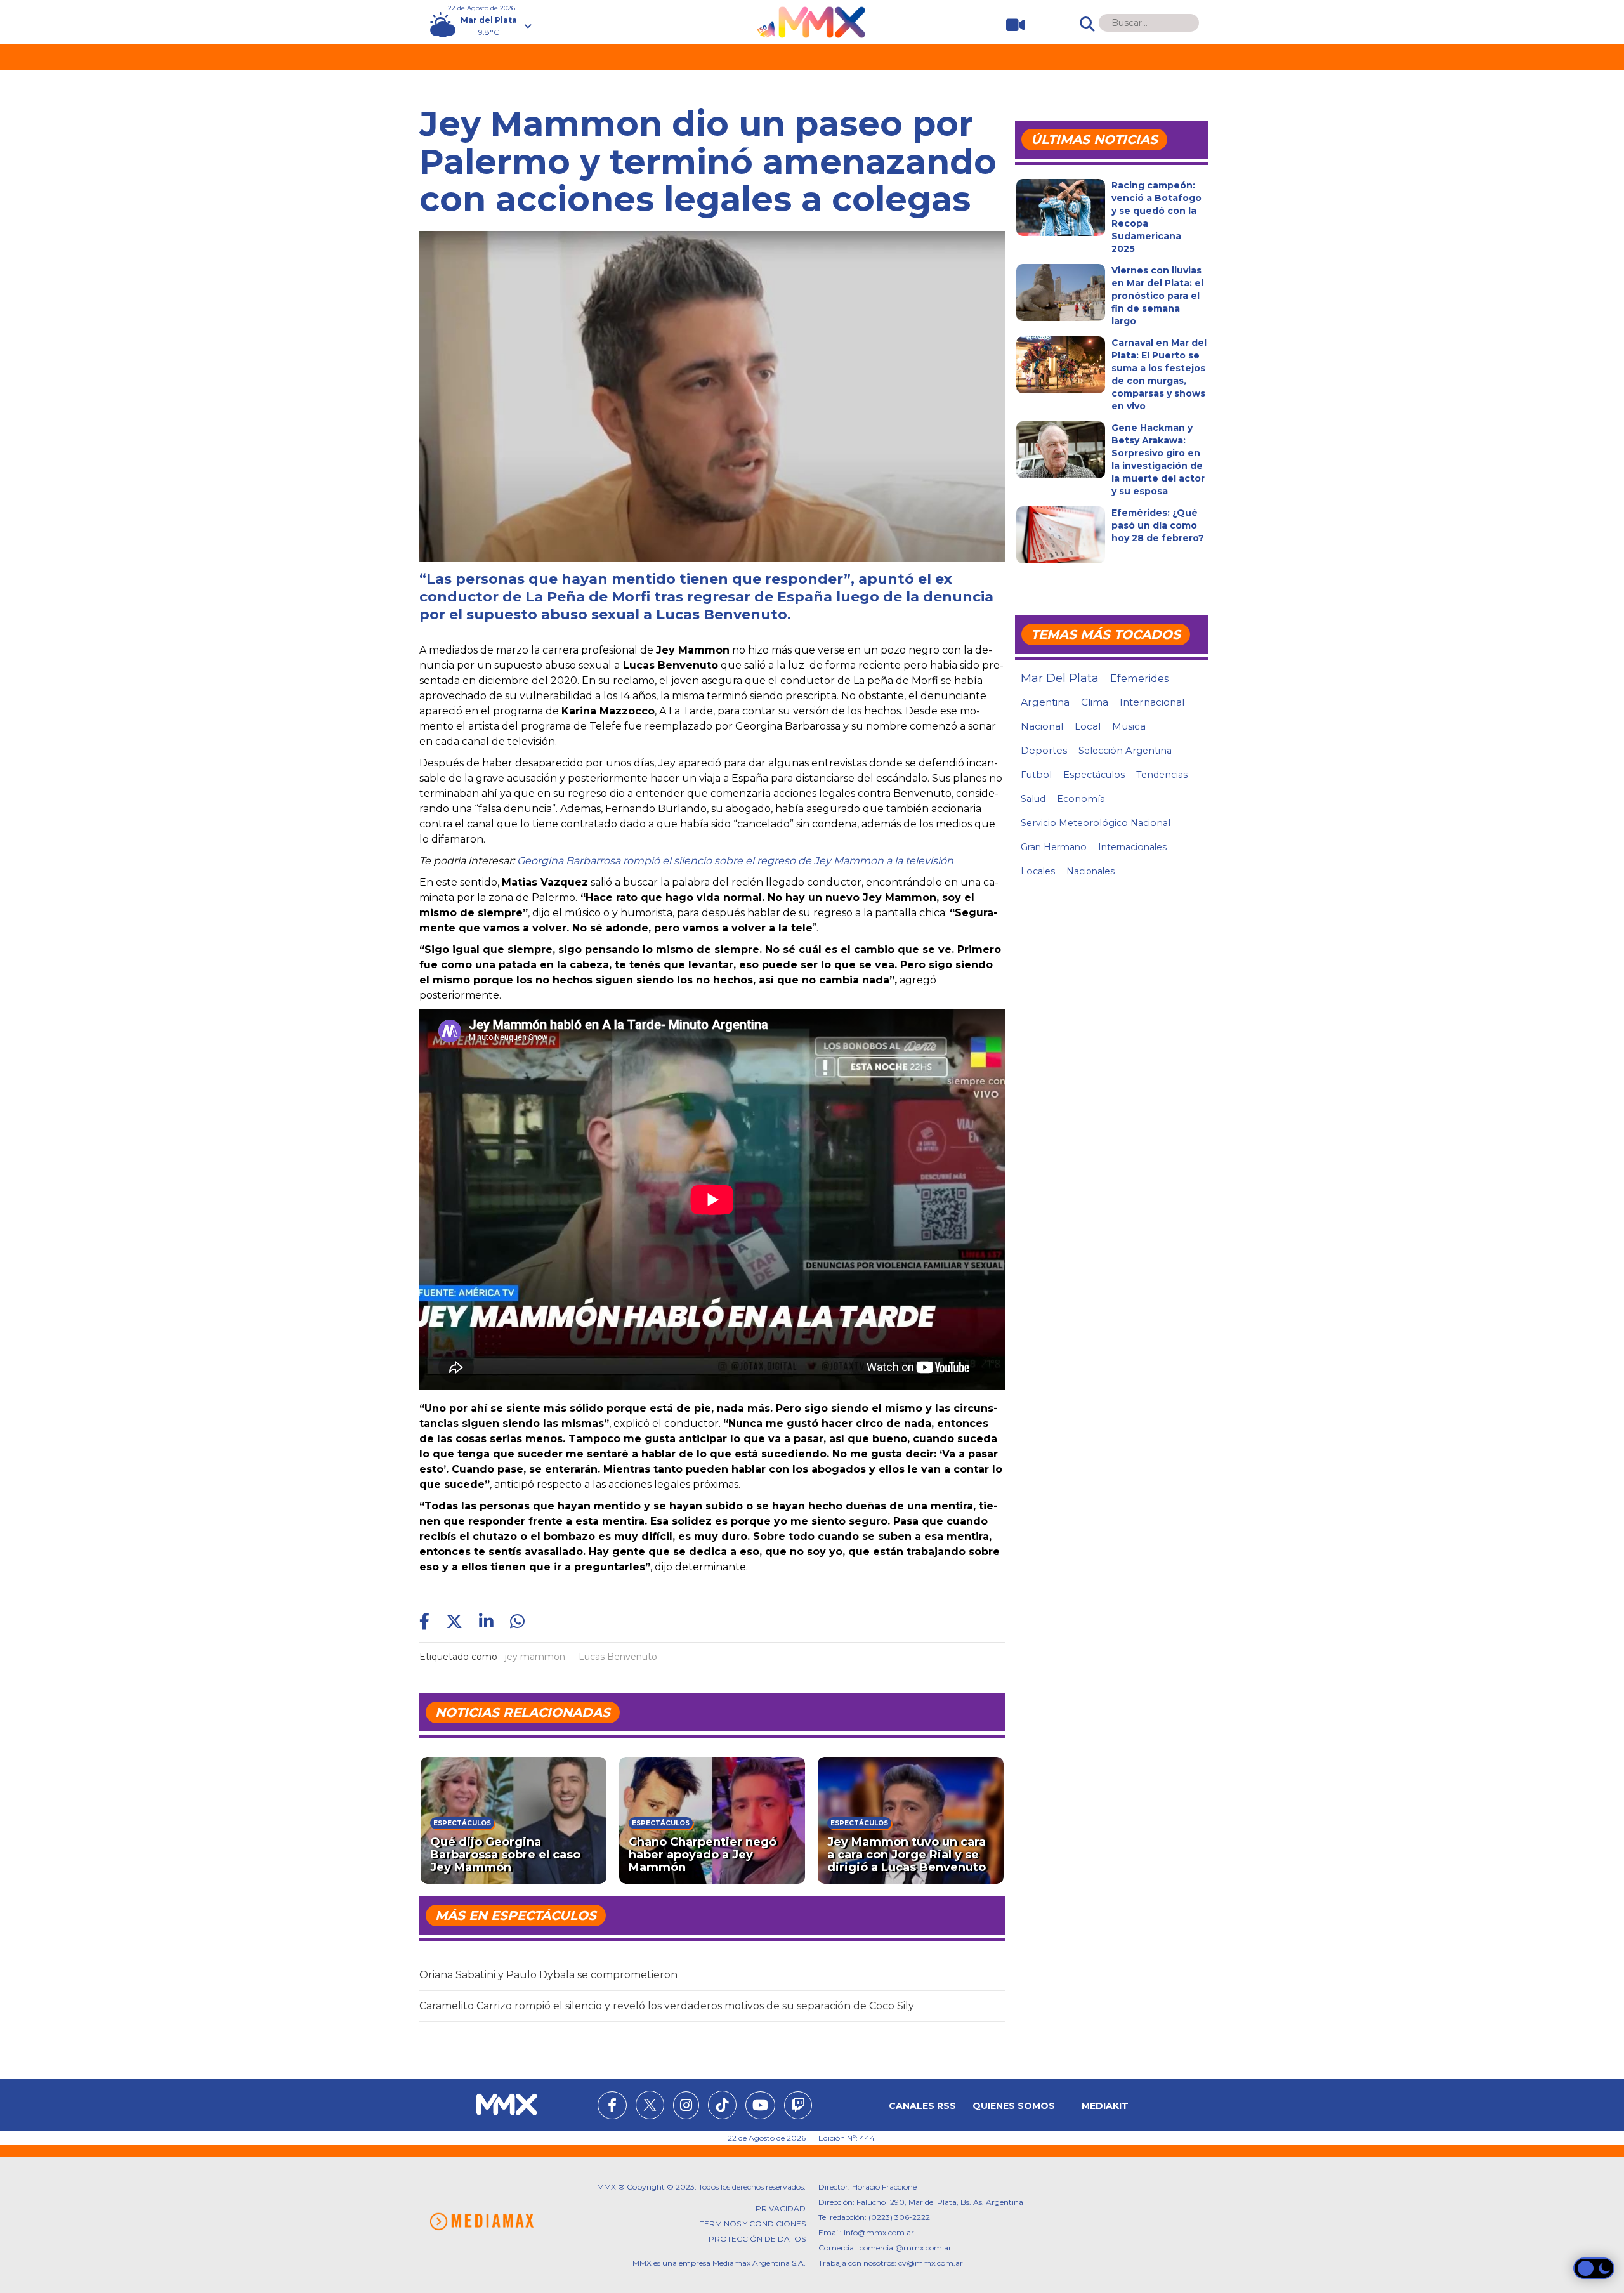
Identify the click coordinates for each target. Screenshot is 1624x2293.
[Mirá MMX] (1010, 25)
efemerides (1139, 678)
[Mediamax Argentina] (481, 2222)
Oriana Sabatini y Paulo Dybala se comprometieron (548, 1975)
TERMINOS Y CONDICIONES (753, 2224)
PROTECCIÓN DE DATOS (757, 2239)
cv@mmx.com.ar (931, 2263)
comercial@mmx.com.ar (906, 2248)
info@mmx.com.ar (879, 2232)
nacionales (1090, 871)
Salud (1033, 799)
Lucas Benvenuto (618, 1657)
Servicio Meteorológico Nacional (1096, 823)
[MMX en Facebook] (612, 2107)
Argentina (1045, 702)
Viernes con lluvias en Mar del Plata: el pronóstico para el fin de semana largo (1157, 296)
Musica (1129, 726)
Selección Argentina (1125, 751)
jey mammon (535, 1657)
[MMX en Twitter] (650, 2105)
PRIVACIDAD (781, 2208)
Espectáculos (1094, 775)
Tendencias (1162, 775)
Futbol (1036, 775)
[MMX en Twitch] (798, 2107)
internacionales (1132, 847)
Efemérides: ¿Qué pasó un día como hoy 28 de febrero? (1158, 525)
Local (1088, 726)
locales (1038, 871)
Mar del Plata (1060, 678)
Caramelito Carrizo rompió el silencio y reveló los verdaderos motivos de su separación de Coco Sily (667, 2006)
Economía (1081, 799)
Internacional (1152, 702)
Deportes (1044, 751)
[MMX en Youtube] (760, 2107)
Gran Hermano (1054, 847)
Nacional (1042, 726)
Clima (1095, 702)
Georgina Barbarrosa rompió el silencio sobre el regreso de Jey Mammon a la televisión (735, 861)
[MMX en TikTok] (722, 2105)
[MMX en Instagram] (686, 2107)
